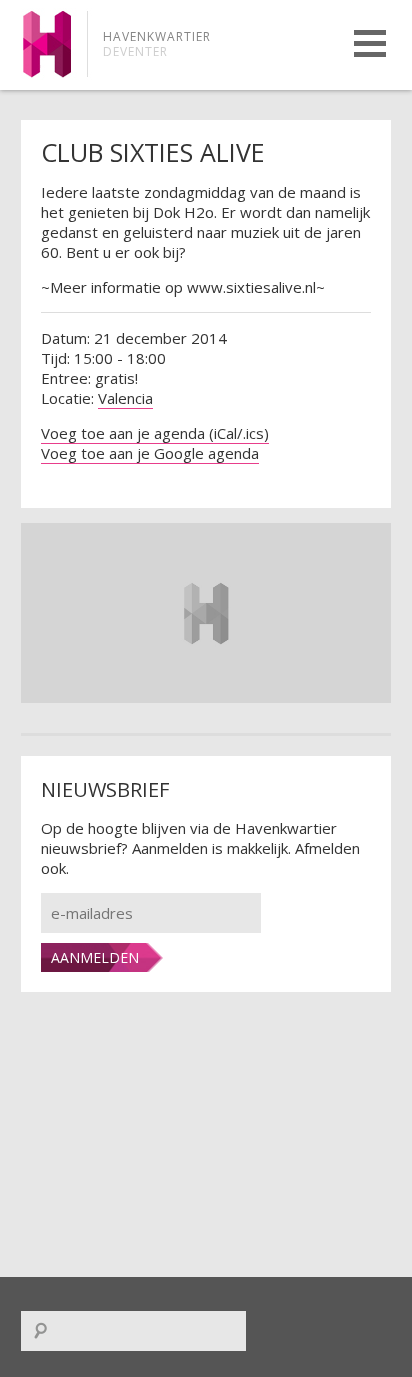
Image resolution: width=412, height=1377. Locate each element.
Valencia (125, 398)
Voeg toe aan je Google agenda (150, 453)
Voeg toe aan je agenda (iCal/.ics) (155, 433)
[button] (370, 43)
